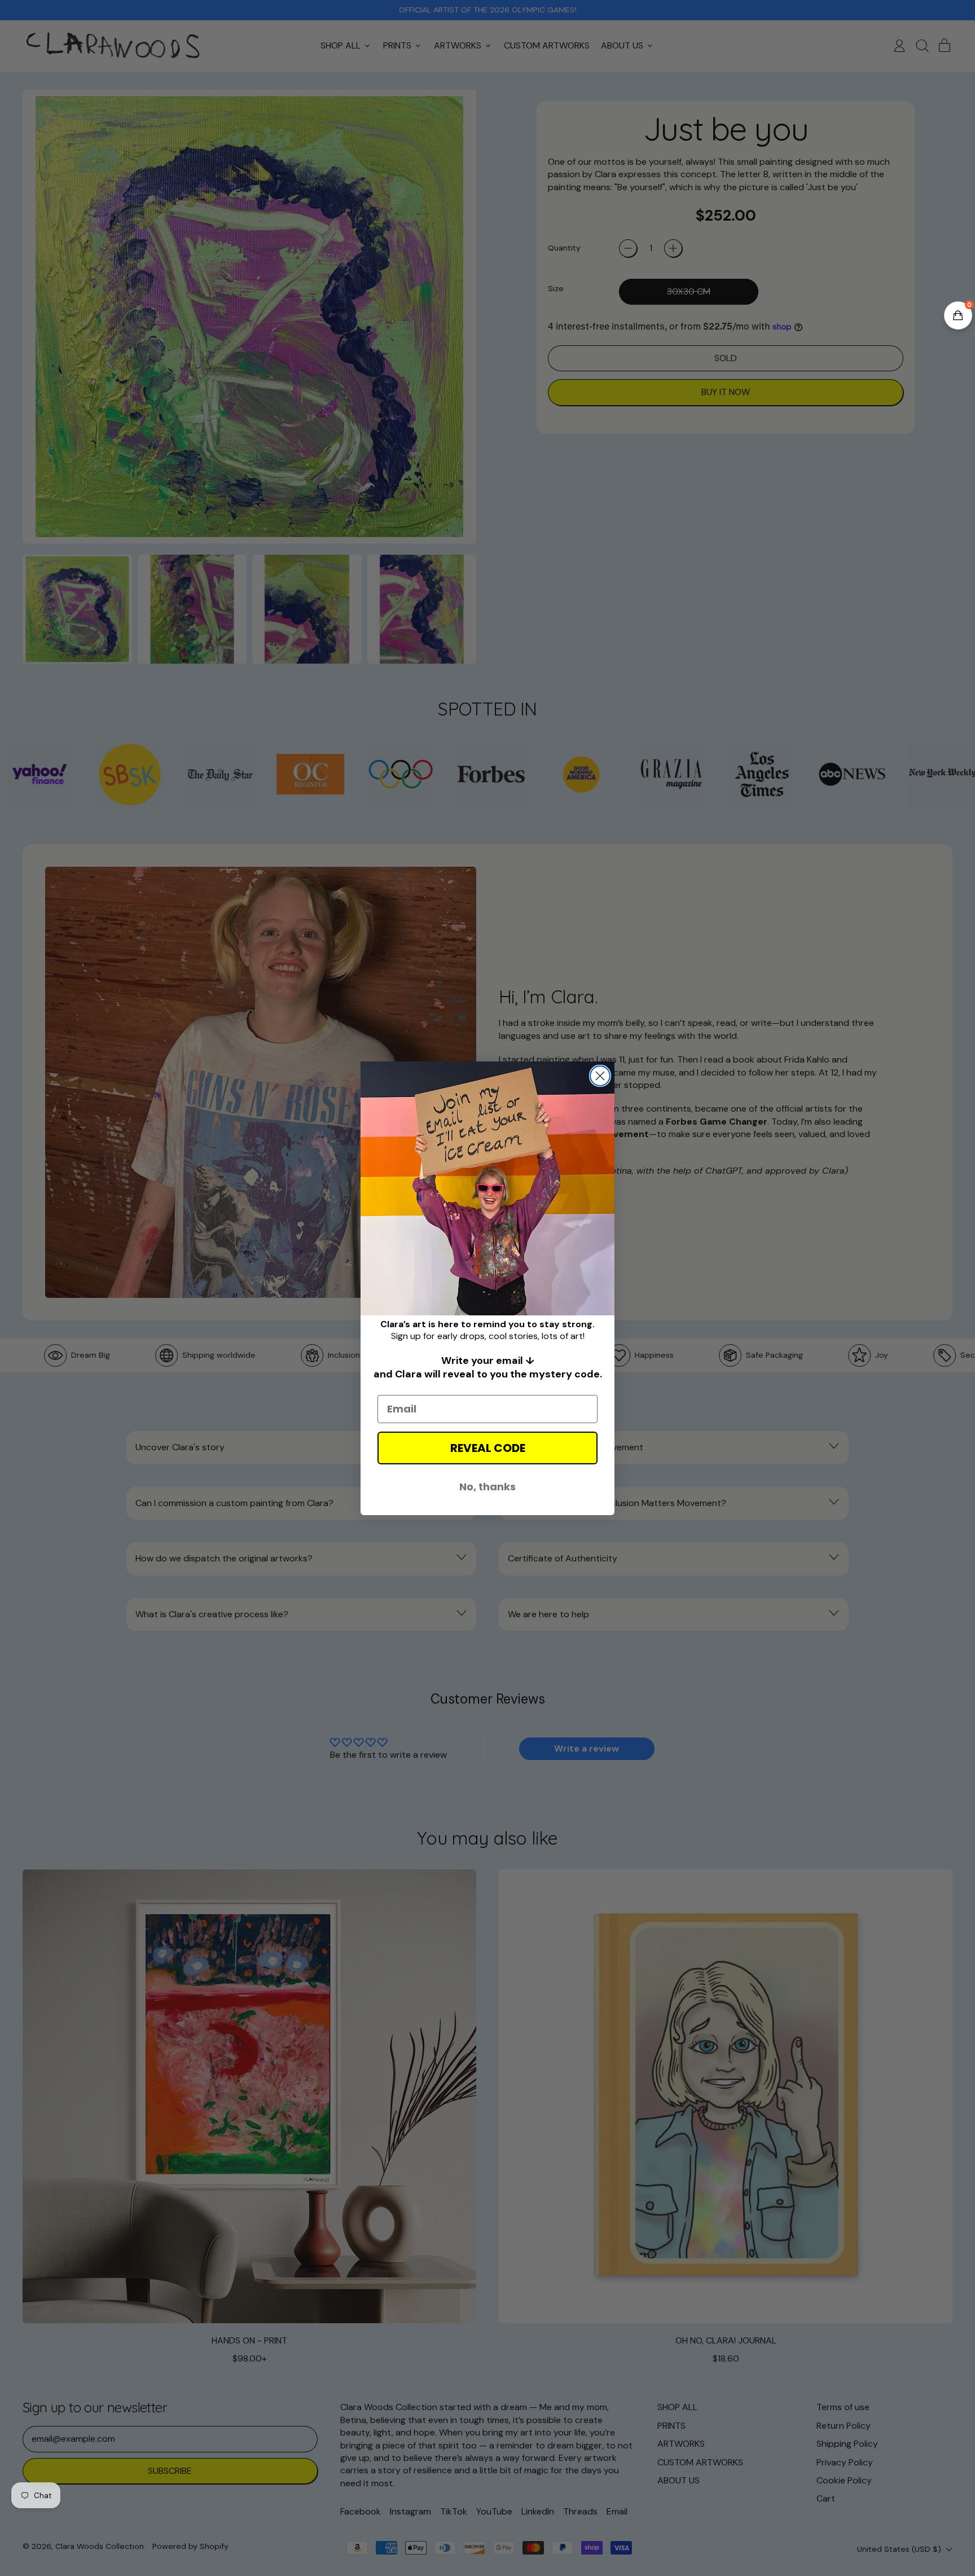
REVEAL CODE (488, 1448)
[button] (958, 315)
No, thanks (488, 1487)
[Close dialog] (600, 1076)
